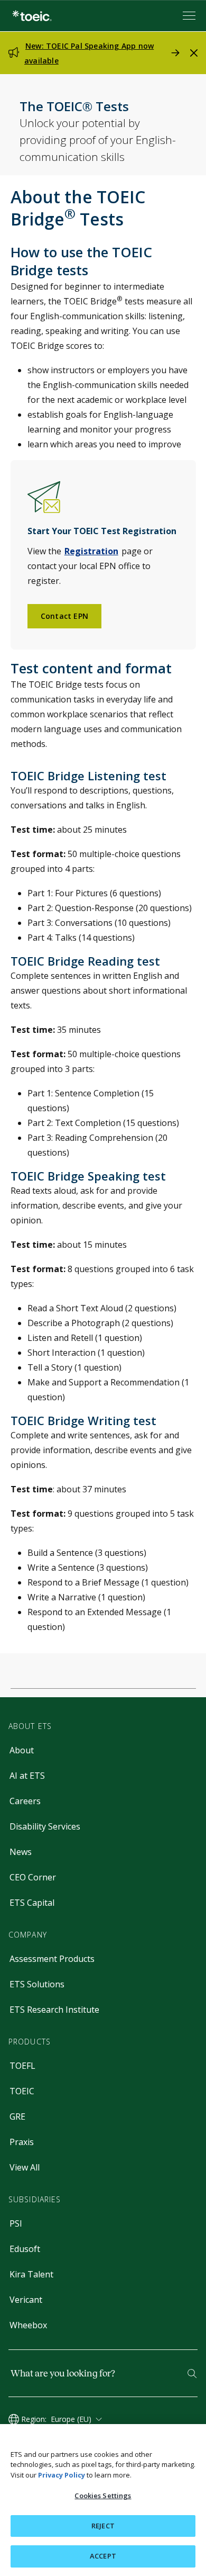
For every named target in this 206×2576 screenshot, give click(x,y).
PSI (16, 2223)
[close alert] (194, 53)
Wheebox (28, 2325)
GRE (17, 2116)
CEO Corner (33, 1877)
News (21, 1852)
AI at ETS (27, 1776)
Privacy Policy (62, 2475)
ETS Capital (32, 1903)
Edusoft (25, 2249)
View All (25, 2167)
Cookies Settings (103, 2496)
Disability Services (45, 1826)
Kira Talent (31, 2274)
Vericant (26, 2300)
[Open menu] (190, 16)
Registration (91, 551)
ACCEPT (103, 2556)
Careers (25, 1801)
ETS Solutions (37, 1984)
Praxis (22, 2142)
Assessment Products (52, 1959)
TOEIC (22, 2091)
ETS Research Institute (54, 2010)
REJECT (103, 2526)
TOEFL (22, 2066)
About (22, 1750)
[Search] (192, 2374)
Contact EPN (64, 616)
